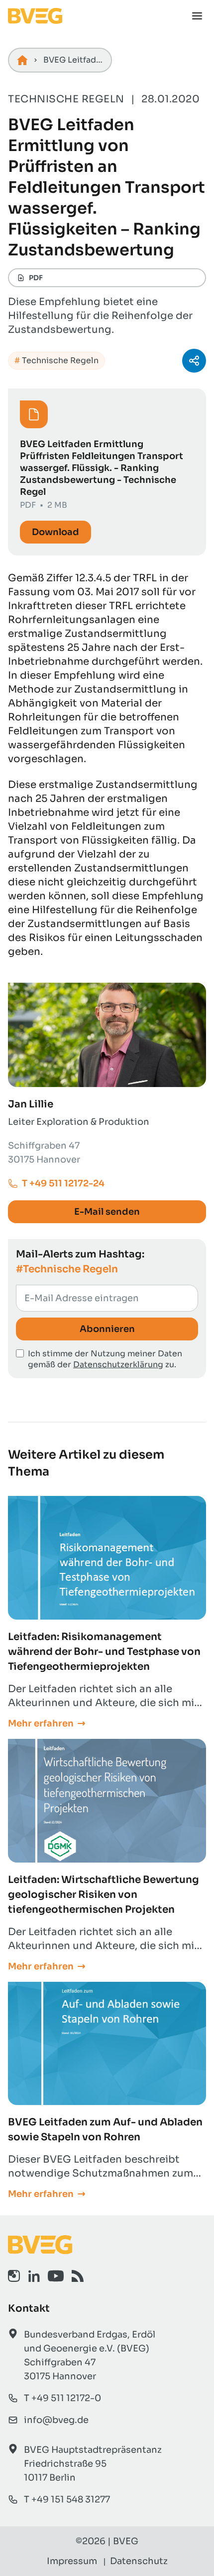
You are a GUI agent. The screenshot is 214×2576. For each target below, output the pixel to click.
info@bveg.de (56, 2420)
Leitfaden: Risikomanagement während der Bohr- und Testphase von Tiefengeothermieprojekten (104, 1652)
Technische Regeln (60, 360)
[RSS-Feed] (78, 2276)
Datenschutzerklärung (118, 1365)
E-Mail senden (107, 1212)
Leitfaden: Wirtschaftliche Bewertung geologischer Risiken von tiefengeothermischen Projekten (104, 1895)
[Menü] (197, 16)
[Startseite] (22, 60)
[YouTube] (56, 2276)
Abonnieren (107, 1329)
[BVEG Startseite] (107, 2245)
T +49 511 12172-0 (62, 2398)
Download (55, 532)
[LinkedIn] (34, 2276)
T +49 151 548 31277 (67, 2499)
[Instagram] (14, 2276)
